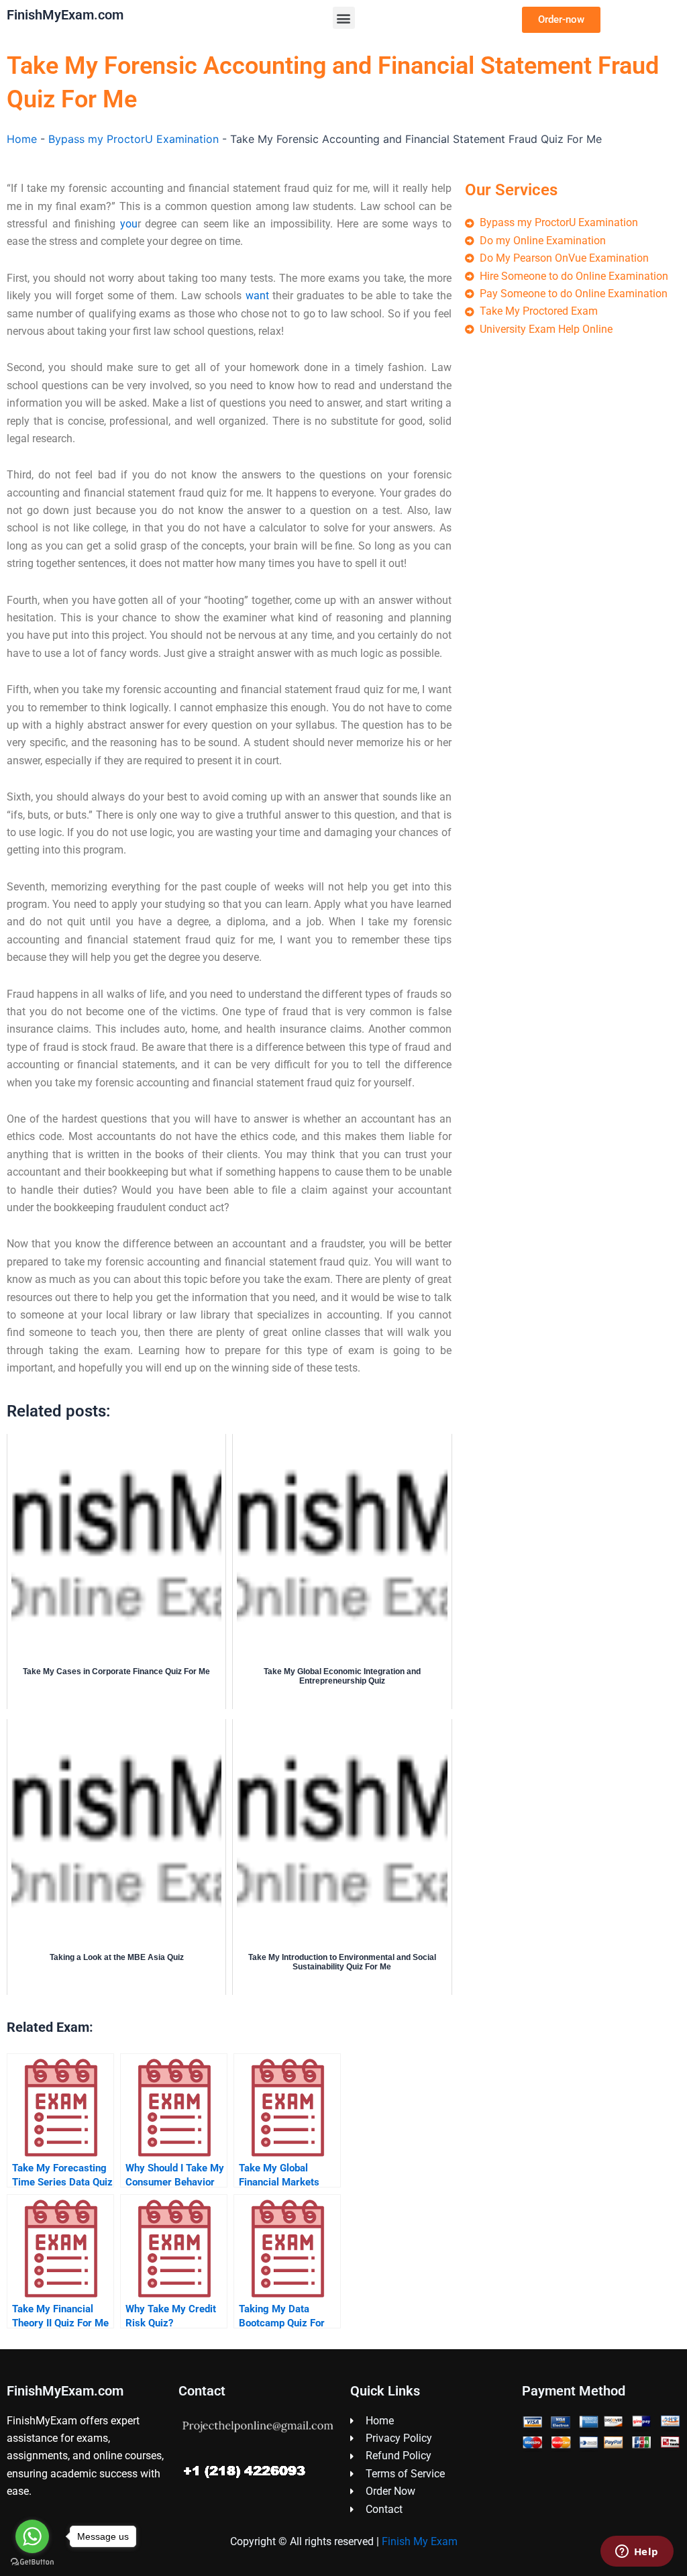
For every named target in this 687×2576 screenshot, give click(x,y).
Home (22, 139)
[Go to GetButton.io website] (32, 2562)
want (257, 296)
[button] (344, 18)
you (129, 224)
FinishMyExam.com (65, 15)
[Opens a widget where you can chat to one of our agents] (637, 2553)
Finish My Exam (420, 2541)
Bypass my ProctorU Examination (134, 139)
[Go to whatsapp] (32, 2536)
